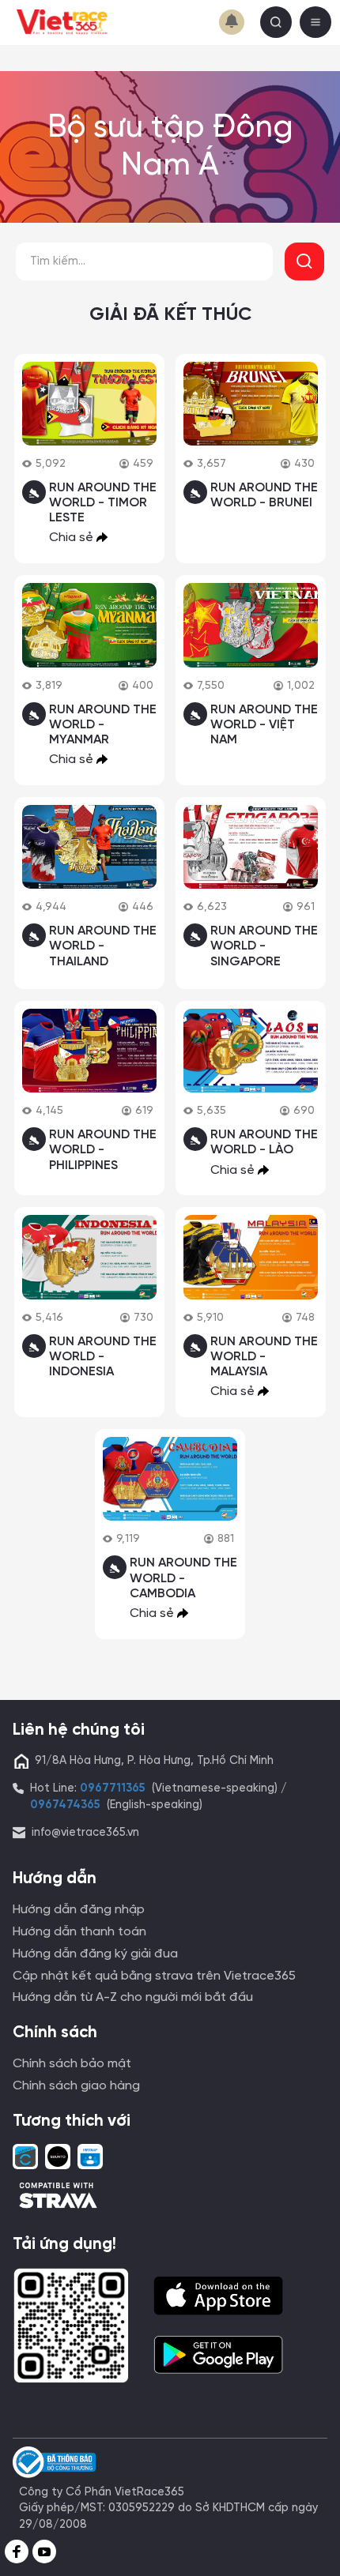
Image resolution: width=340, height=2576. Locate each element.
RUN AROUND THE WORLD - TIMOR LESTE (103, 503)
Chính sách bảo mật (72, 2064)
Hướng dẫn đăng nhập (79, 1910)
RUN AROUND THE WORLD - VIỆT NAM (264, 725)
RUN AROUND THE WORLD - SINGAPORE (264, 946)
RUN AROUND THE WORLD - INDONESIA (103, 1357)
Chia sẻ (73, 538)
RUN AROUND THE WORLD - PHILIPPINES (103, 1150)
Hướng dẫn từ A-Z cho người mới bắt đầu (133, 1997)
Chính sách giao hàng (76, 2086)
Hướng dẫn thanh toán (79, 1932)
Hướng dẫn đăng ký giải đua (95, 1954)
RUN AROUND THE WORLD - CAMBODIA (183, 1578)
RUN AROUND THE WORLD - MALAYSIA (264, 1357)
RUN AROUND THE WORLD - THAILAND (103, 946)
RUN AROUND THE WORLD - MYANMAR (103, 725)
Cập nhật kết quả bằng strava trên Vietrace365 (154, 1976)
